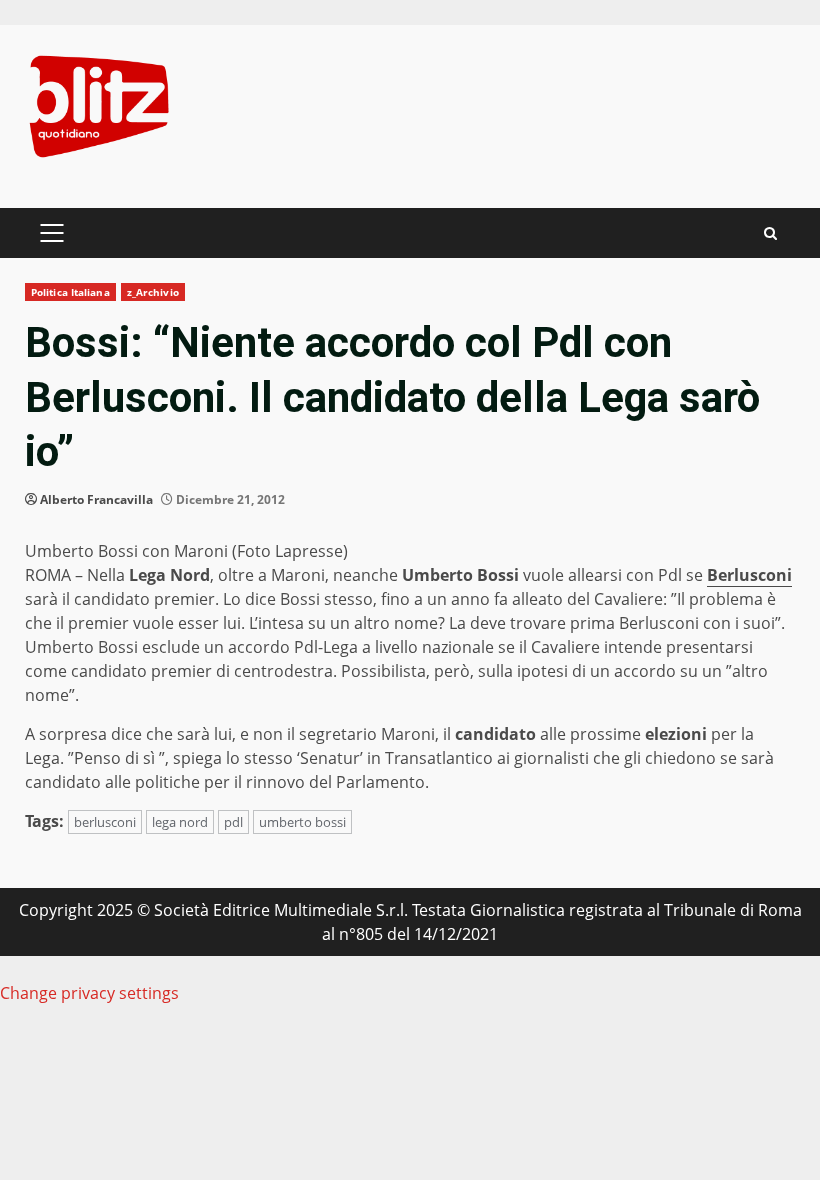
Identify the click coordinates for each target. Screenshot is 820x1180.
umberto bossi (302, 822)
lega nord (180, 822)
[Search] (770, 233)
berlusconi (105, 822)
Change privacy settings (89, 993)
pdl (233, 822)
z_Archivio (153, 292)
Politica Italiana (70, 292)
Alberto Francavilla (96, 499)
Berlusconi (749, 575)
